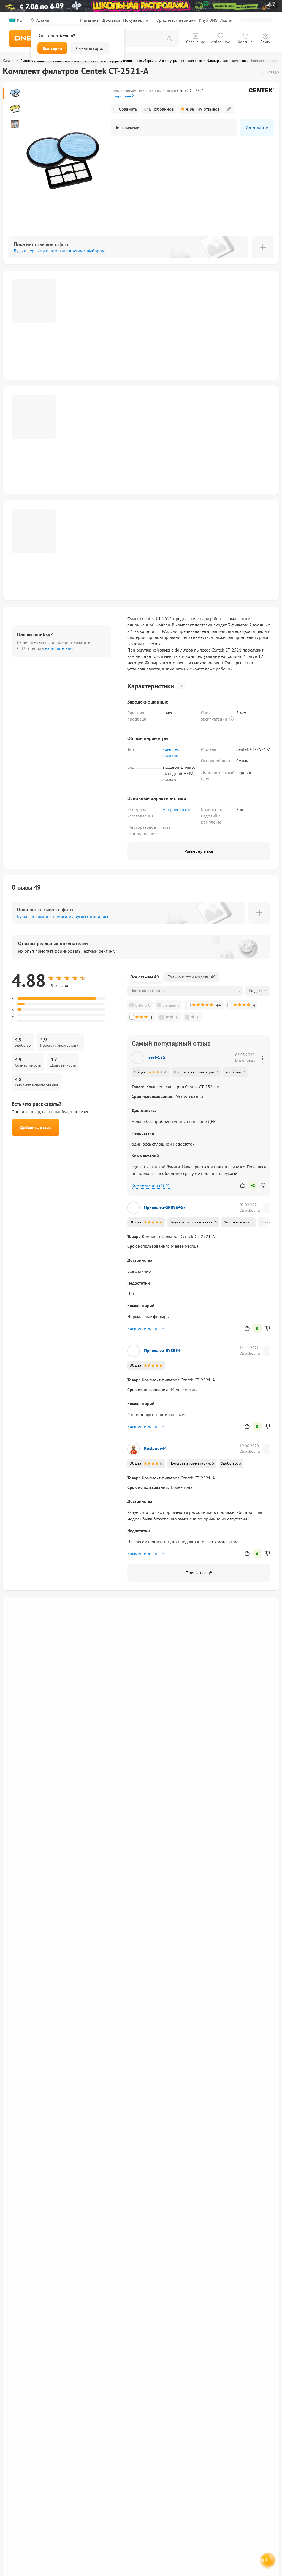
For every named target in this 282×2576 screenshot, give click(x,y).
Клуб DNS (208, 20)
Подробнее (121, 96)
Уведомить (257, 127)
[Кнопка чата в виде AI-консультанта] (267, 2561)
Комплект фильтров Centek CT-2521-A (183, 1087)
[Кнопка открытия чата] (267, 2562)
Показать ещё (199, 1573)
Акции (226, 20)
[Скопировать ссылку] (229, 109)
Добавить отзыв (36, 1127)
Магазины (90, 20)
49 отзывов (203, 109)
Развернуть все (199, 851)
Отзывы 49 (26, 887)
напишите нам (59, 648)
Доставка (111, 20)
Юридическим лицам (176, 20)
